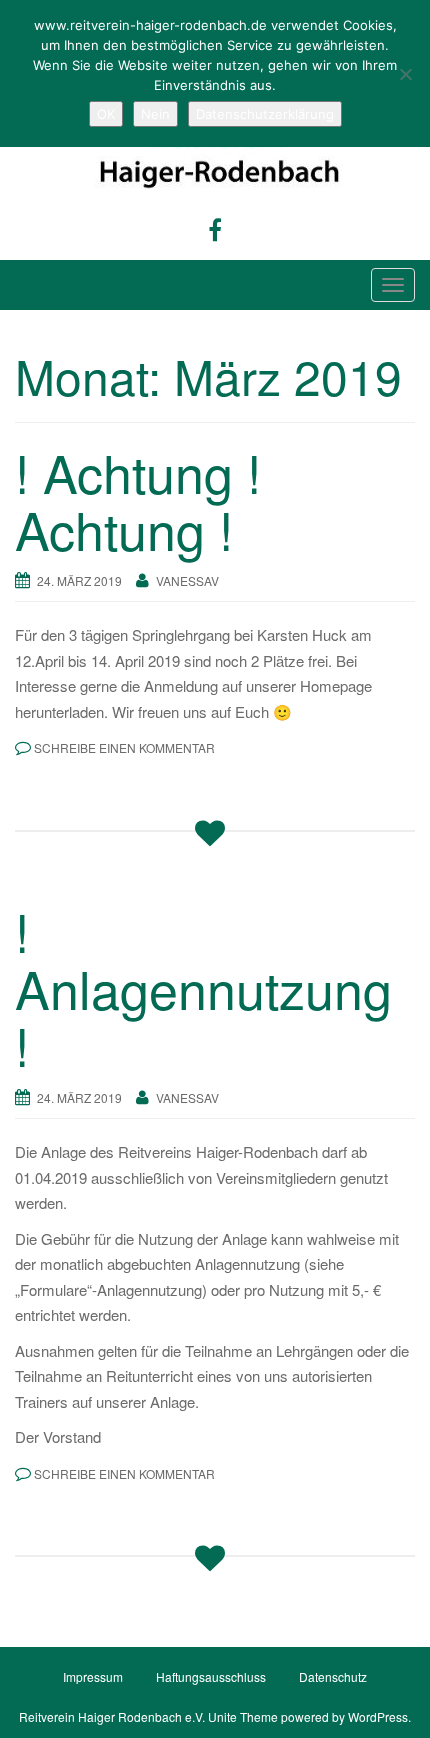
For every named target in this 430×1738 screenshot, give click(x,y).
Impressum (93, 1676)
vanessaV (187, 580)
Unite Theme (243, 1716)
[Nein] (405, 74)
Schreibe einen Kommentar (124, 747)
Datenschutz (333, 1676)
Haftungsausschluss (211, 1676)
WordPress (378, 1716)
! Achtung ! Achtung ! (138, 500)
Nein (155, 114)
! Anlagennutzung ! (203, 987)
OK (106, 114)
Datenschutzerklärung (265, 114)
